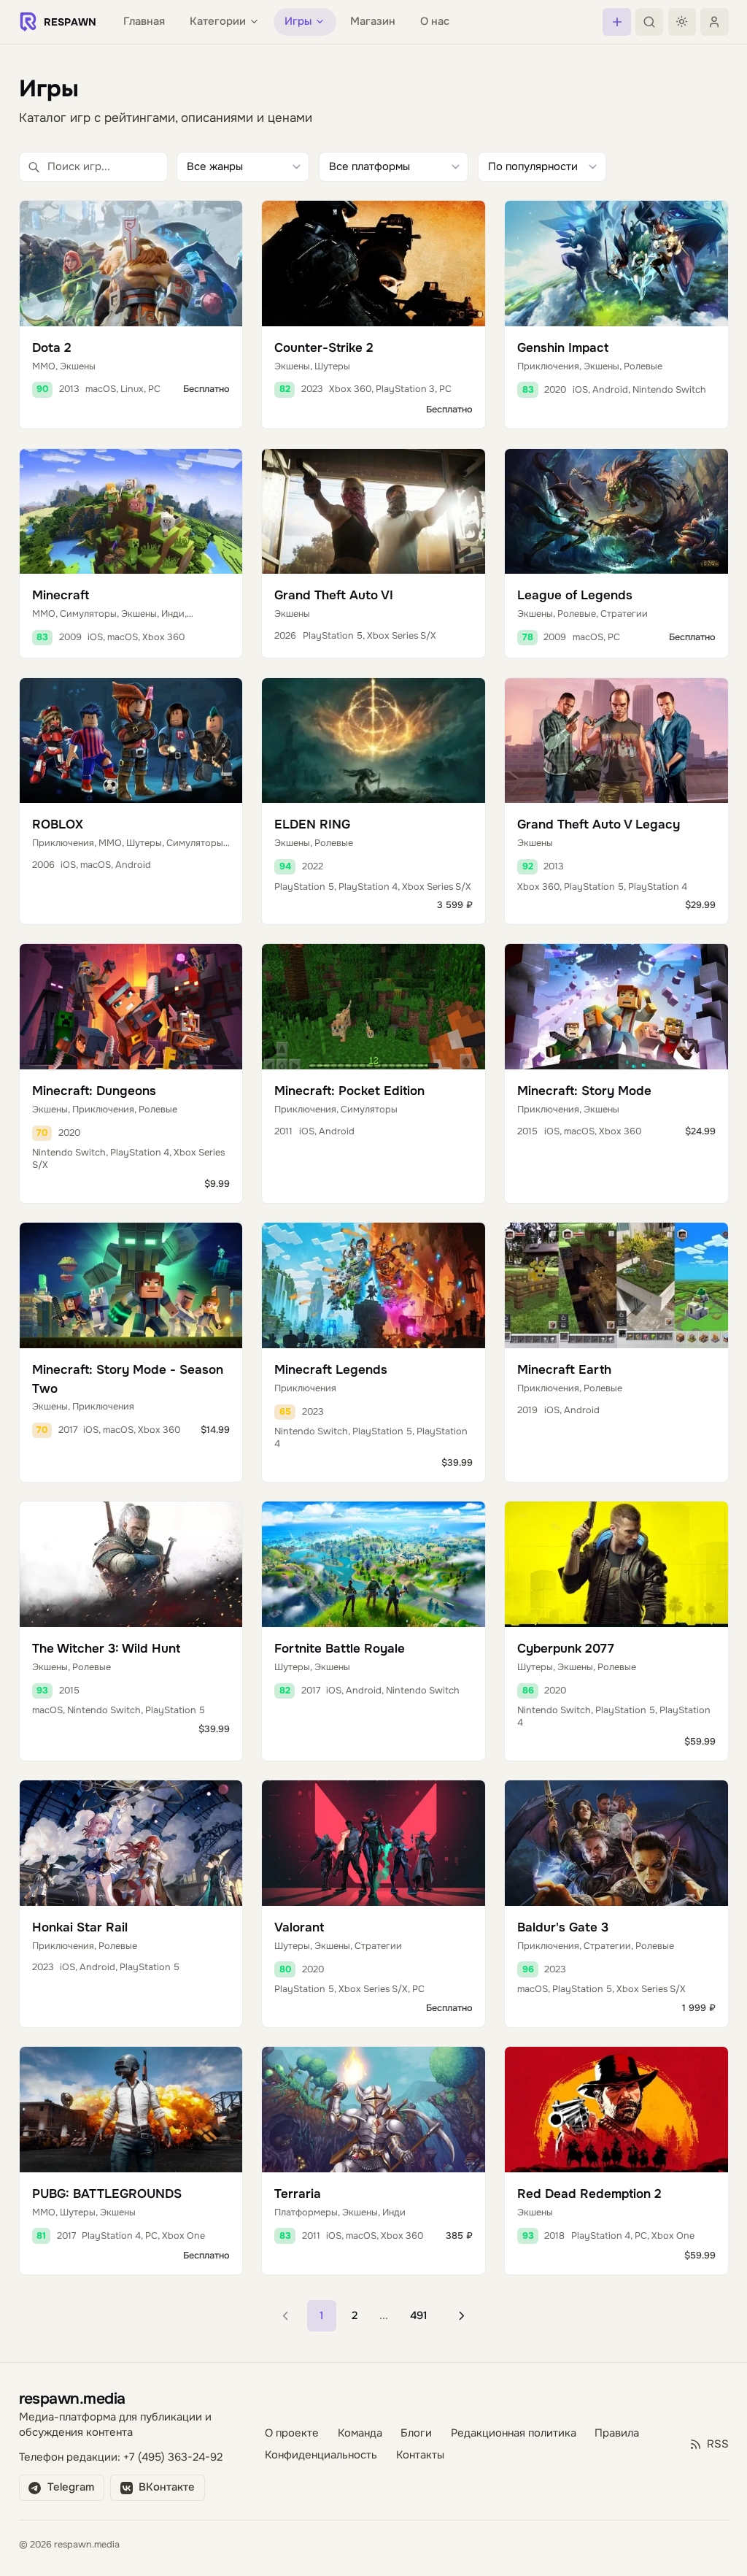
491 (419, 2316)
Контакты (420, 2455)
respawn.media (72, 2398)
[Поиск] (649, 22)
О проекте (292, 2433)
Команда (360, 2433)
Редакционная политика (514, 2433)
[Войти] (714, 22)
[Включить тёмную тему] (682, 22)
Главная (144, 22)
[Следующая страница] (461, 2316)
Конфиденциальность (321, 2455)
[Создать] (616, 22)
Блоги (416, 2433)
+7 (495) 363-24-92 (173, 2457)
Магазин (373, 22)
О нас (435, 22)
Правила (617, 2433)
